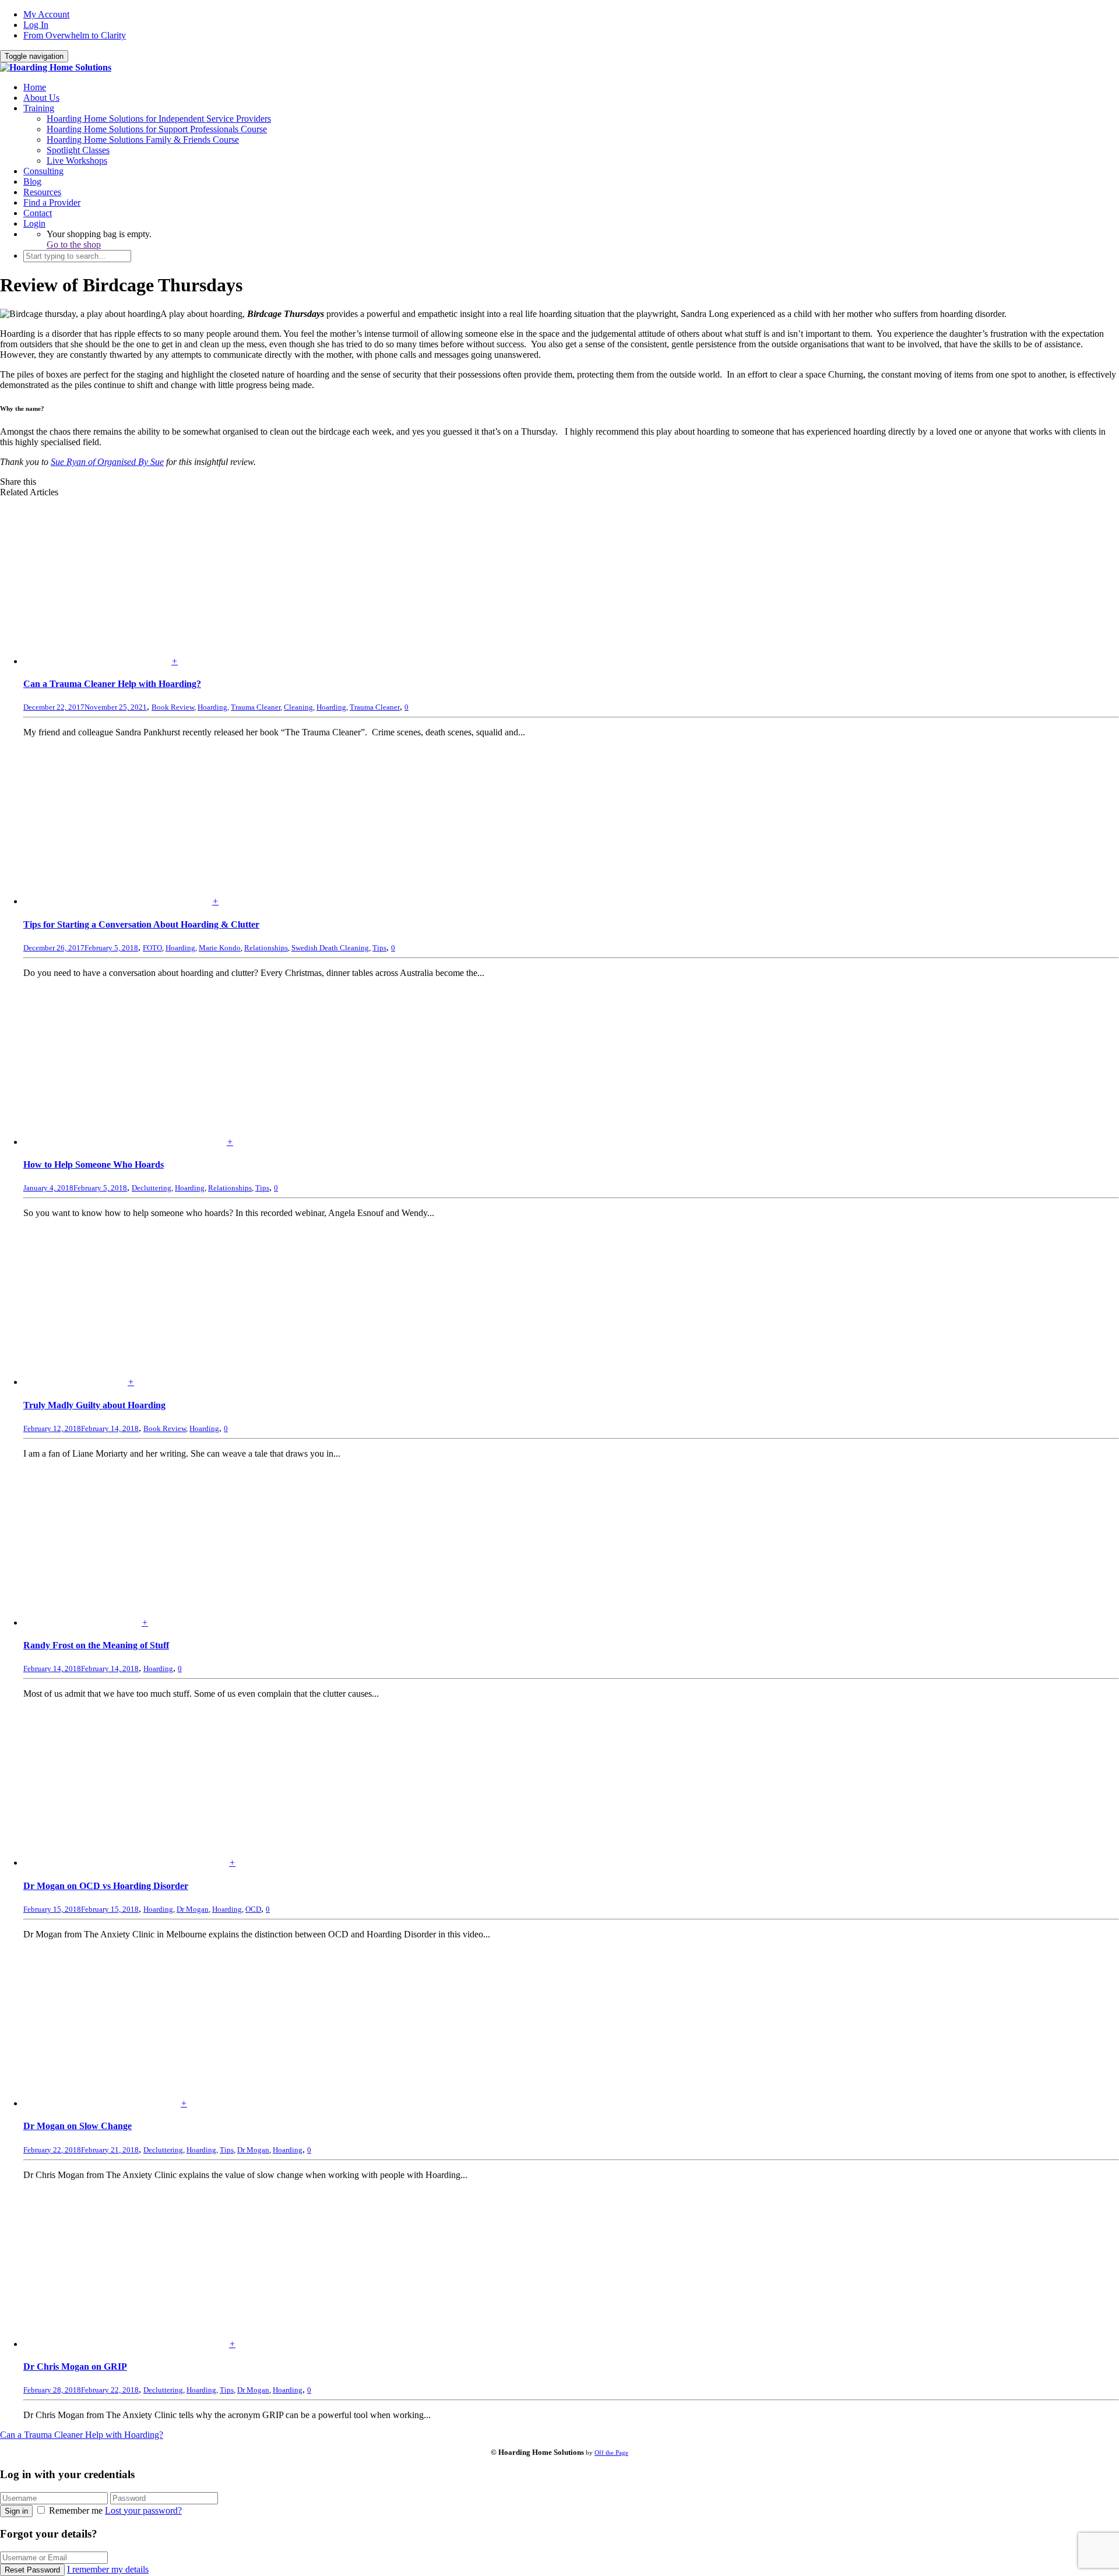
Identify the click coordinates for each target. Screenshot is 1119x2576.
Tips (379, 948)
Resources (42, 192)
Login (34, 223)
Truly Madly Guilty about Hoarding (94, 1405)
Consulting (43, 171)
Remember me (76, 2510)
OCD (253, 1909)
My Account (46, 14)
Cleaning (298, 707)
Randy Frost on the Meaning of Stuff (96, 1645)
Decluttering (152, 1188)
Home (35, 87)
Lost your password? (143, 2510)
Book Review (173, 707)
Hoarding (212, 707)
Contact (38, 213)
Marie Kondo (220, 948)
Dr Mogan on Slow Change (78, 2126)
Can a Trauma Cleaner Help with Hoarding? (112, 684)
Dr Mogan (193, 1909)
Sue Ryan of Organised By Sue (107, 462)
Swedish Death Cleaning (330, 948)
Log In (36, 25)
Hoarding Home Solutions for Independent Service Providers (159, 119)
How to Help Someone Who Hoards (94, 1164)
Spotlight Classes (78, 150)
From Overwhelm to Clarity (75, 35)
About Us (41, 98)
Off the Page (611, 2452)
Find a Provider (52, 202)
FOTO (152, 948)
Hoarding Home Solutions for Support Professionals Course (157, 129)
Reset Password (32, 2570)
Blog (32, 182)
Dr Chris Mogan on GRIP (75, 2367)
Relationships (266, 948)
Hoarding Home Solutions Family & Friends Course (143, 140)
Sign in (16, 2511)
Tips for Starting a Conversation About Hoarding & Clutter (141, 924)
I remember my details (108, 2569)
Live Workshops (77, 161)
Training (39, 108)
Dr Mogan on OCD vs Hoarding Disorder (106, 1886)
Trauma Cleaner (256, 707)
